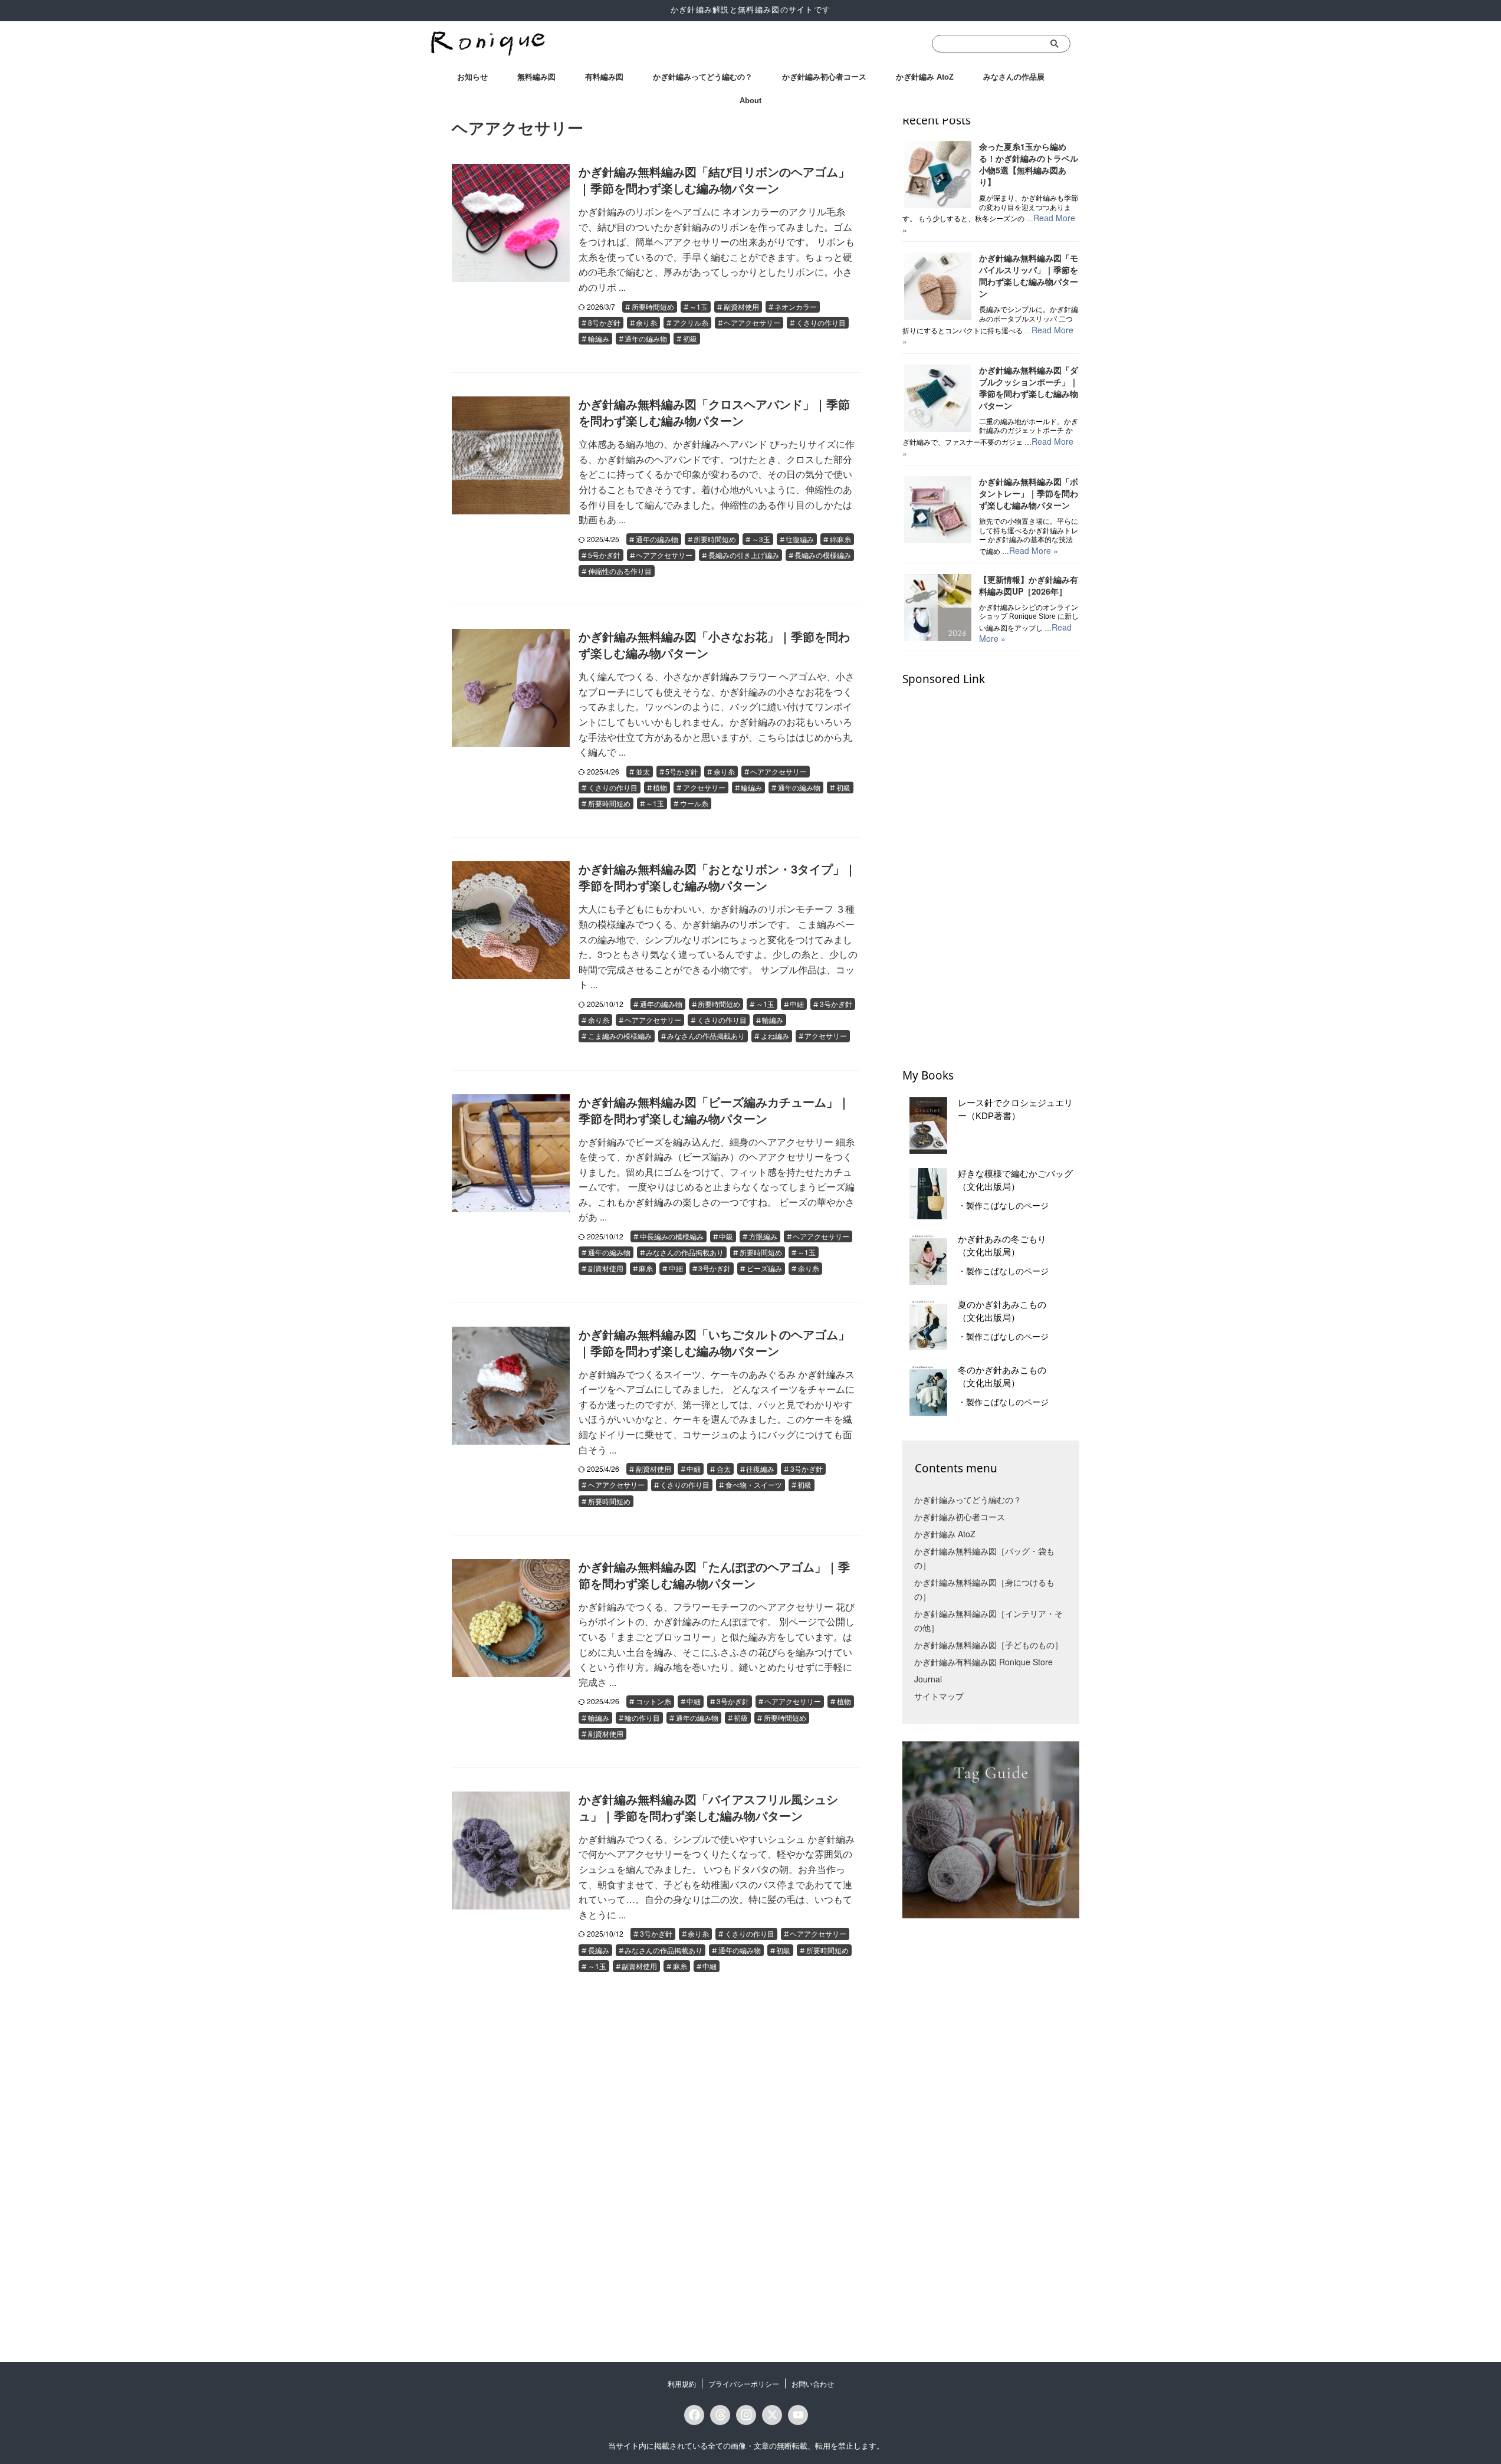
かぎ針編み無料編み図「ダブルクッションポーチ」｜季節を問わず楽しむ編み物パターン (1029, 388)
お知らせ (472, 77)
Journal (928, 1679)
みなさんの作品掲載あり (706, 1036)
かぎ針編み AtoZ (925, 77)
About (750, 101)
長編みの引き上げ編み (744, 555)
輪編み (599, 338)
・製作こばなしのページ (1003, 1206)
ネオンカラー (796, 306)
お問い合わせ (813, 2383)
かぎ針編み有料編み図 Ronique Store (983, 1662)
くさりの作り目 (821, 322)
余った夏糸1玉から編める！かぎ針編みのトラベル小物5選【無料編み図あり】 (1029, 164)
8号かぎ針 (604, 322)
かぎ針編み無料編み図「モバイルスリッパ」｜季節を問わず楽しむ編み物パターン (1029, 275)
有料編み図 (604, 77)
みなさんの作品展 (1014, 77)
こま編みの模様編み (620, 1036)
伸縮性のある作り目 (620, 571)
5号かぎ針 (604, 555)
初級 (690, 338)
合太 (724, 1469)
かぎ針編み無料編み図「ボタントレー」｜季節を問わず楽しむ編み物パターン (1029, 493)
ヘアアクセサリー (752, 322)
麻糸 (646, 1268)
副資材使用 (741, 306)
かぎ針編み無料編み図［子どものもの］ (988, 1645)
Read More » (1034, 550)
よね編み (775, 1036)
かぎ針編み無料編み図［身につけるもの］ (984, 1589)
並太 (643, 771)
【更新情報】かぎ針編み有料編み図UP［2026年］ (1029, 585)
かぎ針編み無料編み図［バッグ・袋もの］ (984, 1558)
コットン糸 (653, 1701)
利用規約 (682, 2383)
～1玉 (699, 306)
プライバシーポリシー (744, 2383)
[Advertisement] (991, 871)
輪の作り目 (642, 1717)
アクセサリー (704, 787)
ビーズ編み (764, 1268)
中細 (797, 1004)
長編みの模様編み (823, 555)
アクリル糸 (691, 322)
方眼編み (763, 1236)
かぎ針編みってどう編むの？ (703, 77)
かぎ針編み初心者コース (824, 77)
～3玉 (761, 539)
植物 (660, 787)
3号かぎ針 (836, 1004)
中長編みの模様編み (672, 1236)
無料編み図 (536, 77)
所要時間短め (653, 306)
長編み (599, 1950)
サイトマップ (939, 1696)
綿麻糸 (840, 539)
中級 (726, 1236)
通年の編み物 (646, 338)
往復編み (800, 539)
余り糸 (646, 322)
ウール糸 (694, 803)
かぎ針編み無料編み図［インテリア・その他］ (988, 1620)
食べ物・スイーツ (754, 1484)
